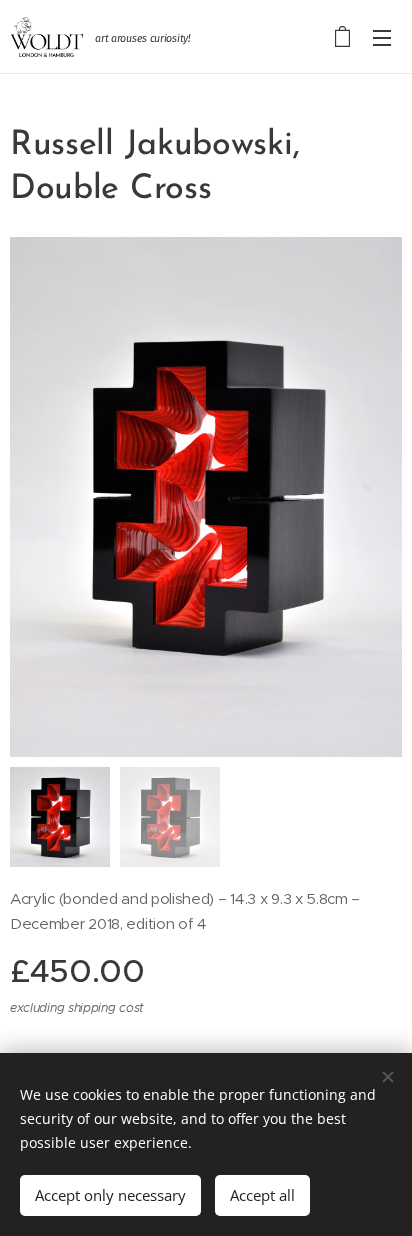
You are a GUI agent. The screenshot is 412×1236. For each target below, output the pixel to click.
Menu (382, 37)
